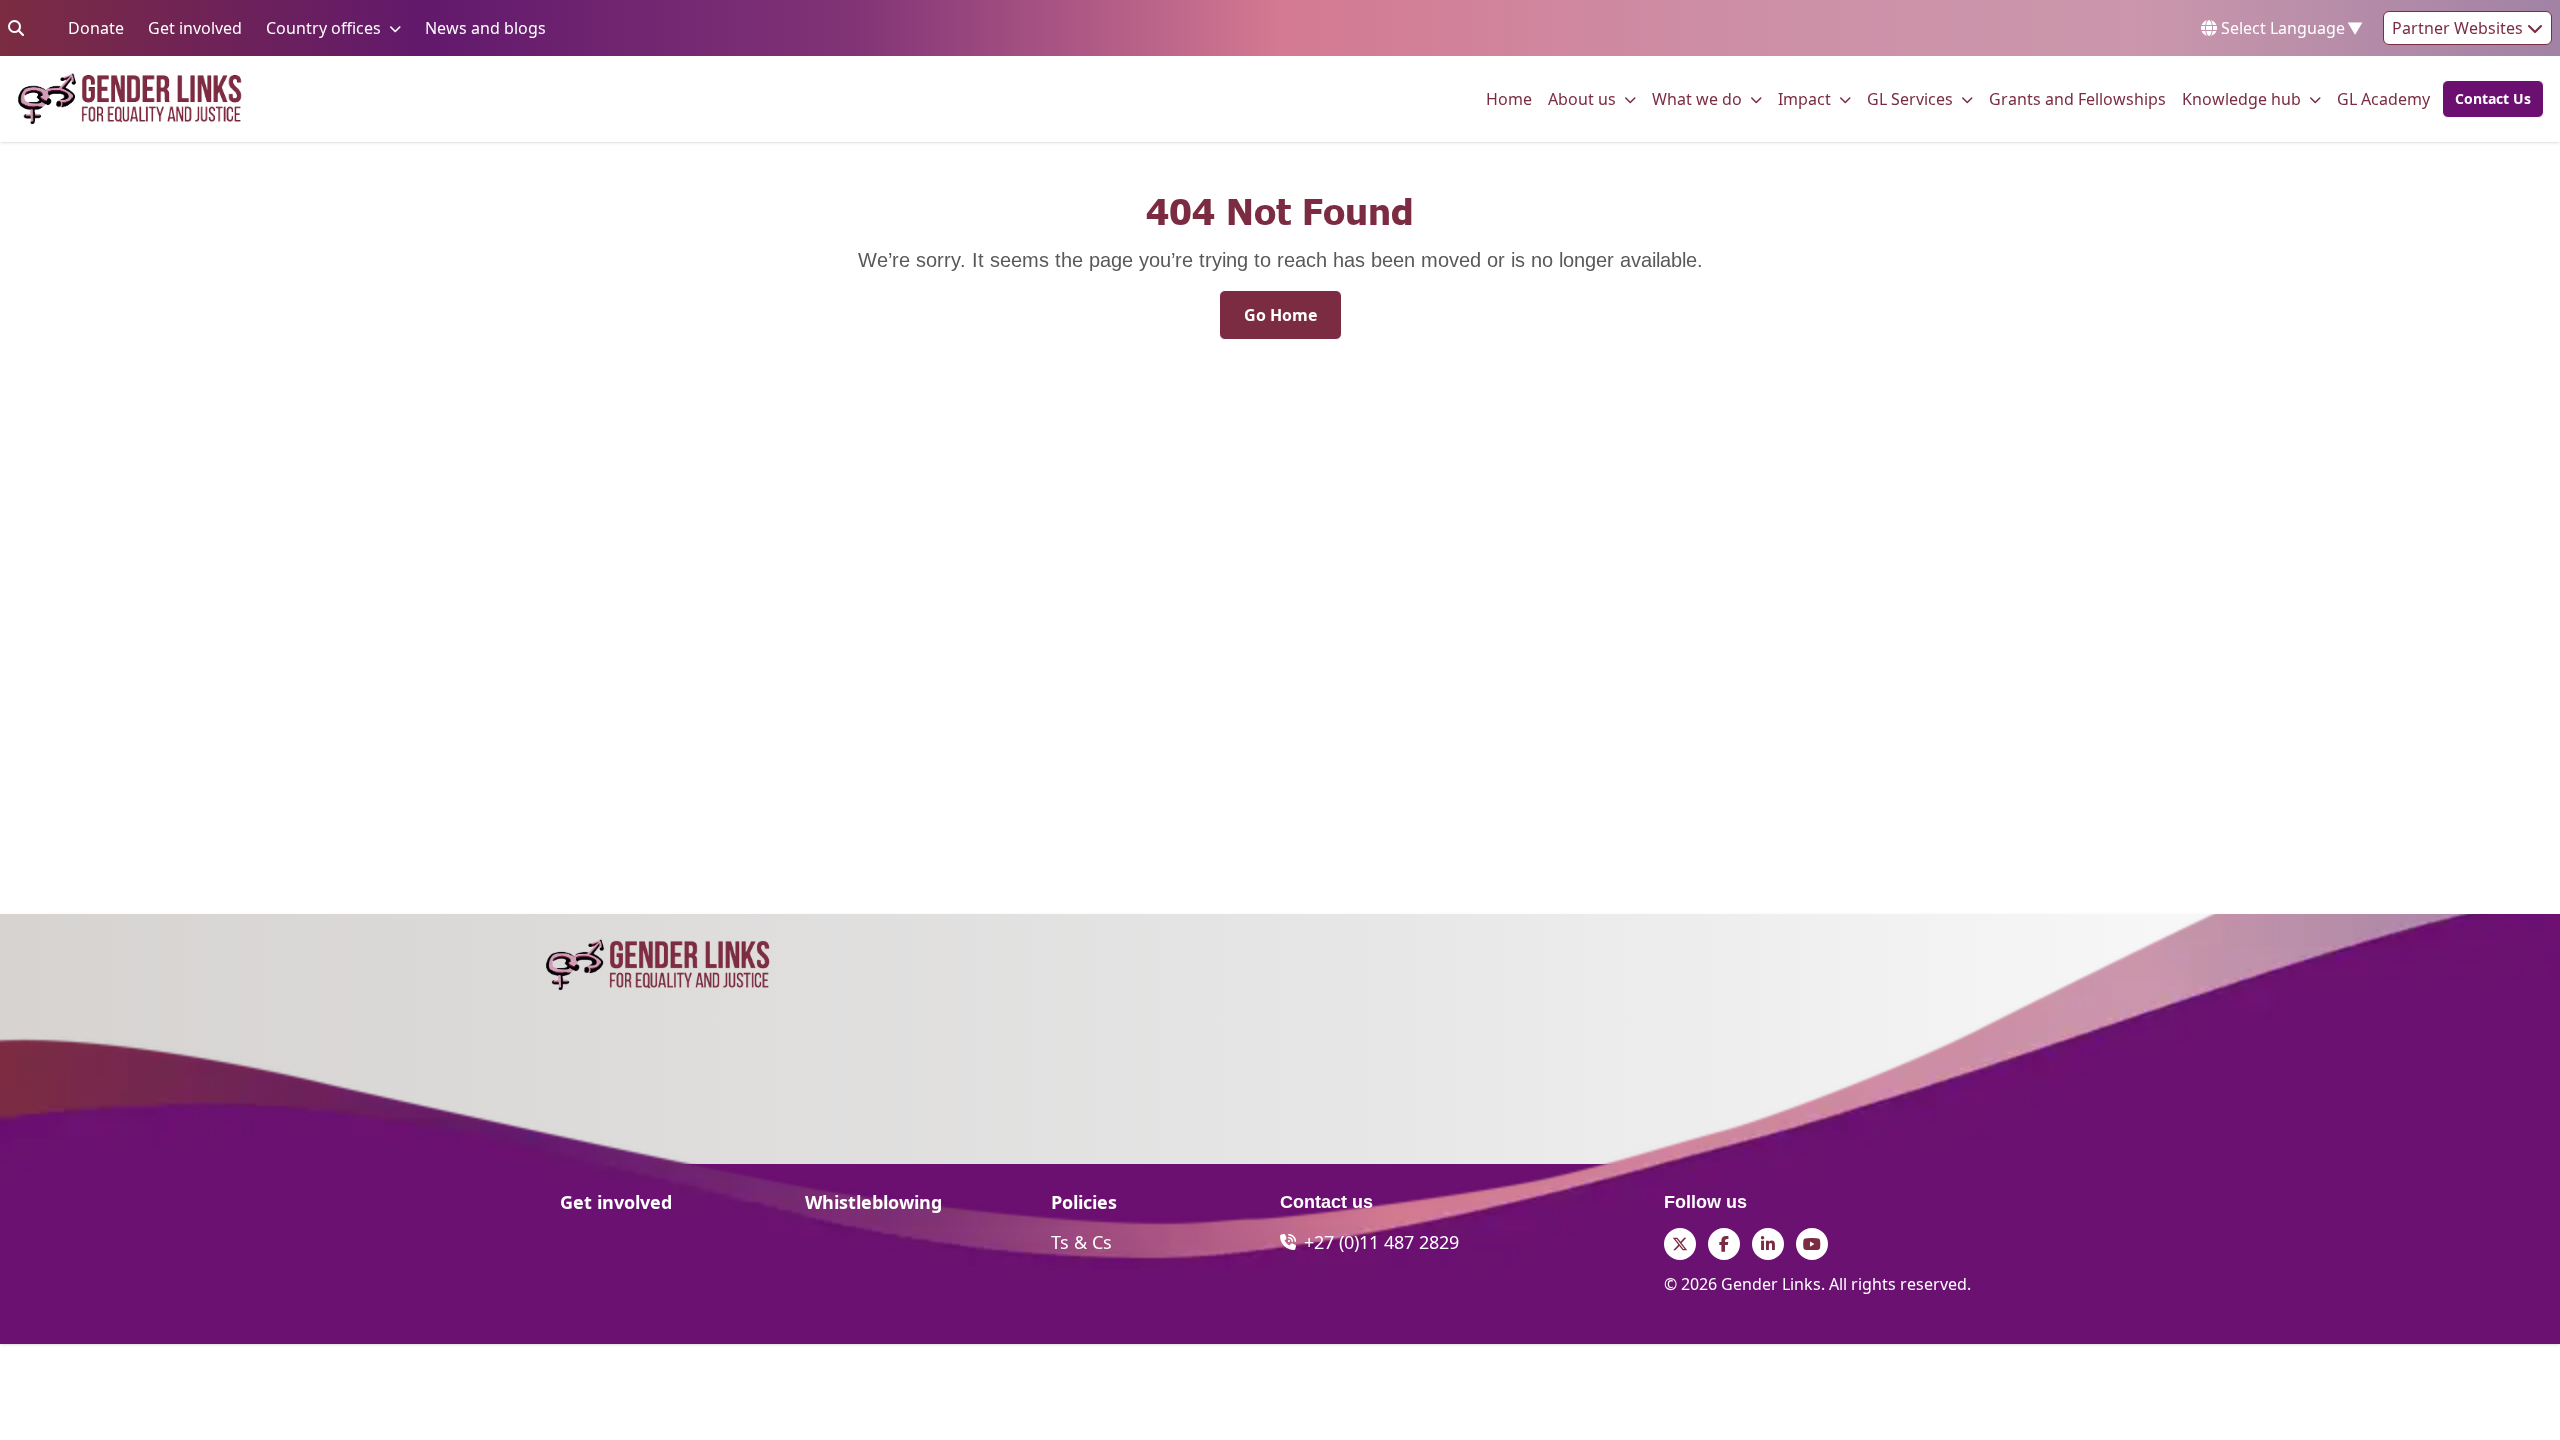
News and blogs (485, 27)
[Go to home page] (129, 99)
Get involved (195, 27)
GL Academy (2383, 98)
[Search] (16, 28)
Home (1509, 98)
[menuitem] (1509, 99)
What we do (1697, 98)
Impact (1804, 98)
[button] (2487, 99)
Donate (96, 27)
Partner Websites (2459, 28)
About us (1582, 98)
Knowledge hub (2241, 98)
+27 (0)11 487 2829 (1381, 1242)
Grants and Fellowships (2077, 98)
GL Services (1910, 98)
